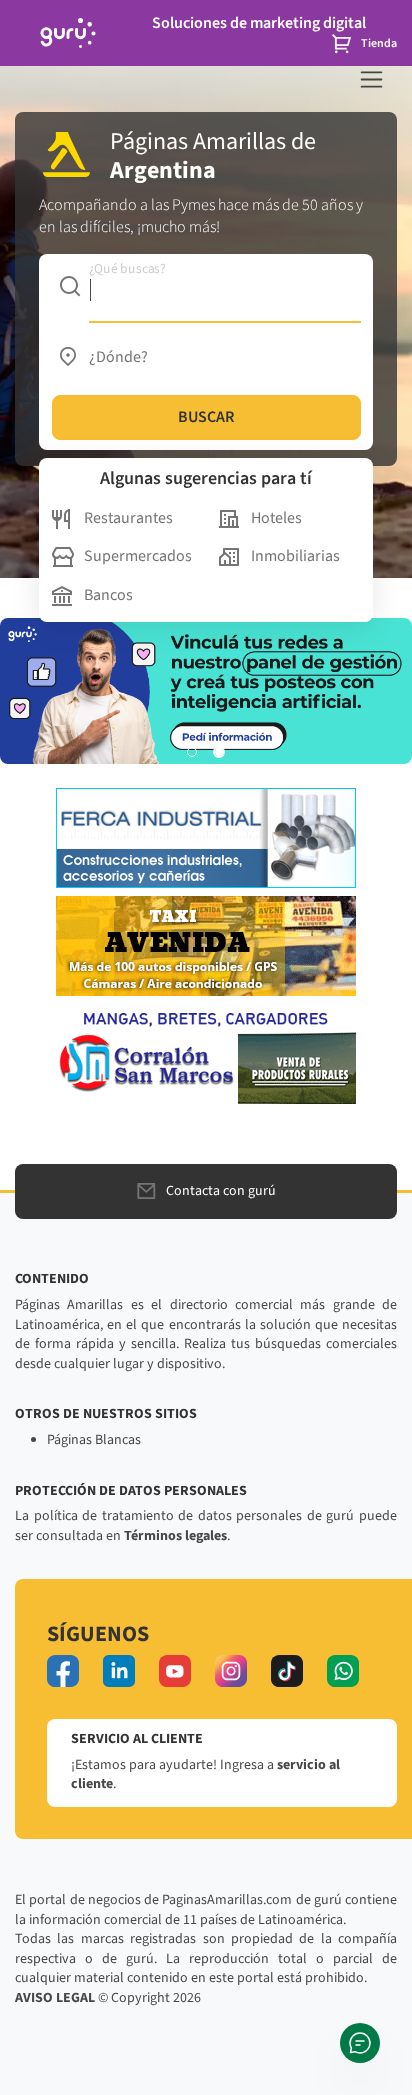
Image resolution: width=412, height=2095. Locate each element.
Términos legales (175, 1536)
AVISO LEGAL (55, 1998)
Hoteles (276, 518)
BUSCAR (206, 417)
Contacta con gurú (221, 1191)
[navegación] (371, 79)
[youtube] (175, 1671)
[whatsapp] (343, 1671)
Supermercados (138, 556)
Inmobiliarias (295, 556)
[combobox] (206, 286)
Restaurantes (128, 518)
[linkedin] (119, 1671)
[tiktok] (287, 1671)
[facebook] (63, 1671)
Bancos (108, 595)
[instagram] (231, 1671)
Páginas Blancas (94, 1440)
